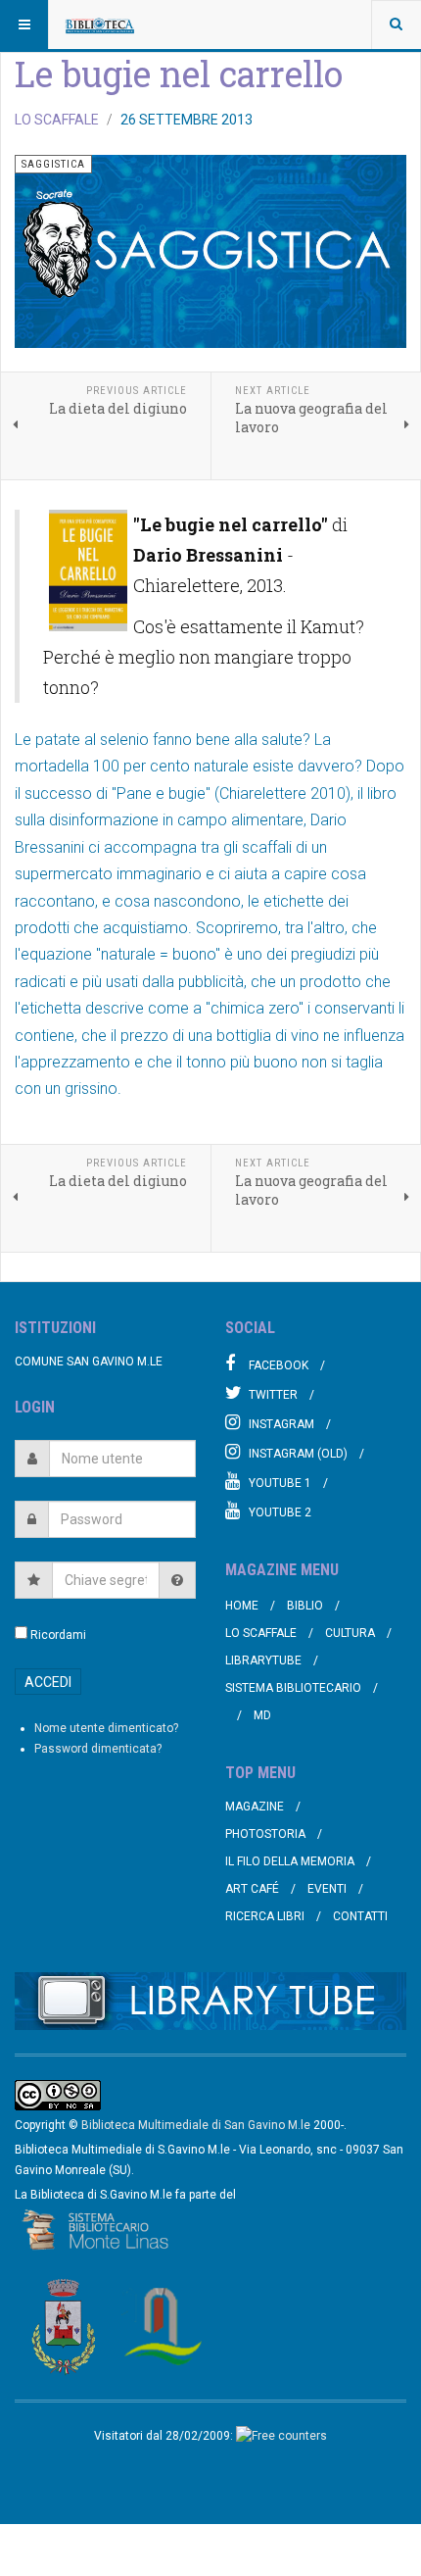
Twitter (273, 1395)
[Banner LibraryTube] (210, 2001)
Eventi (327, 1889)
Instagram (281, 1424)
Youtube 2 (280, 1512)
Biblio (305, 1606)
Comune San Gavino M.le (89, 1362)
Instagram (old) (298, 1454)
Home (242, 1606)
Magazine (255, 1807)
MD (262, 1715)
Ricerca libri (265, 1916)
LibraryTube (263, 1660)
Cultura (350, 1633)
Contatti (360, 1916)
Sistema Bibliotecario (293, 1688)
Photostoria (265, 1834)
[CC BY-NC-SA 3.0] (58, 2094)
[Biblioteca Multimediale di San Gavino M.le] (100, 25)
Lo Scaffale (261, 1633)
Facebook (279, 1365)
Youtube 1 (280, 1483)
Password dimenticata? (98, 1749)
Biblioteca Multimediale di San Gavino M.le (196, 2125)
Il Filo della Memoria (290, 1861)
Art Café (252, 1889)
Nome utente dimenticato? (106, 1728)
